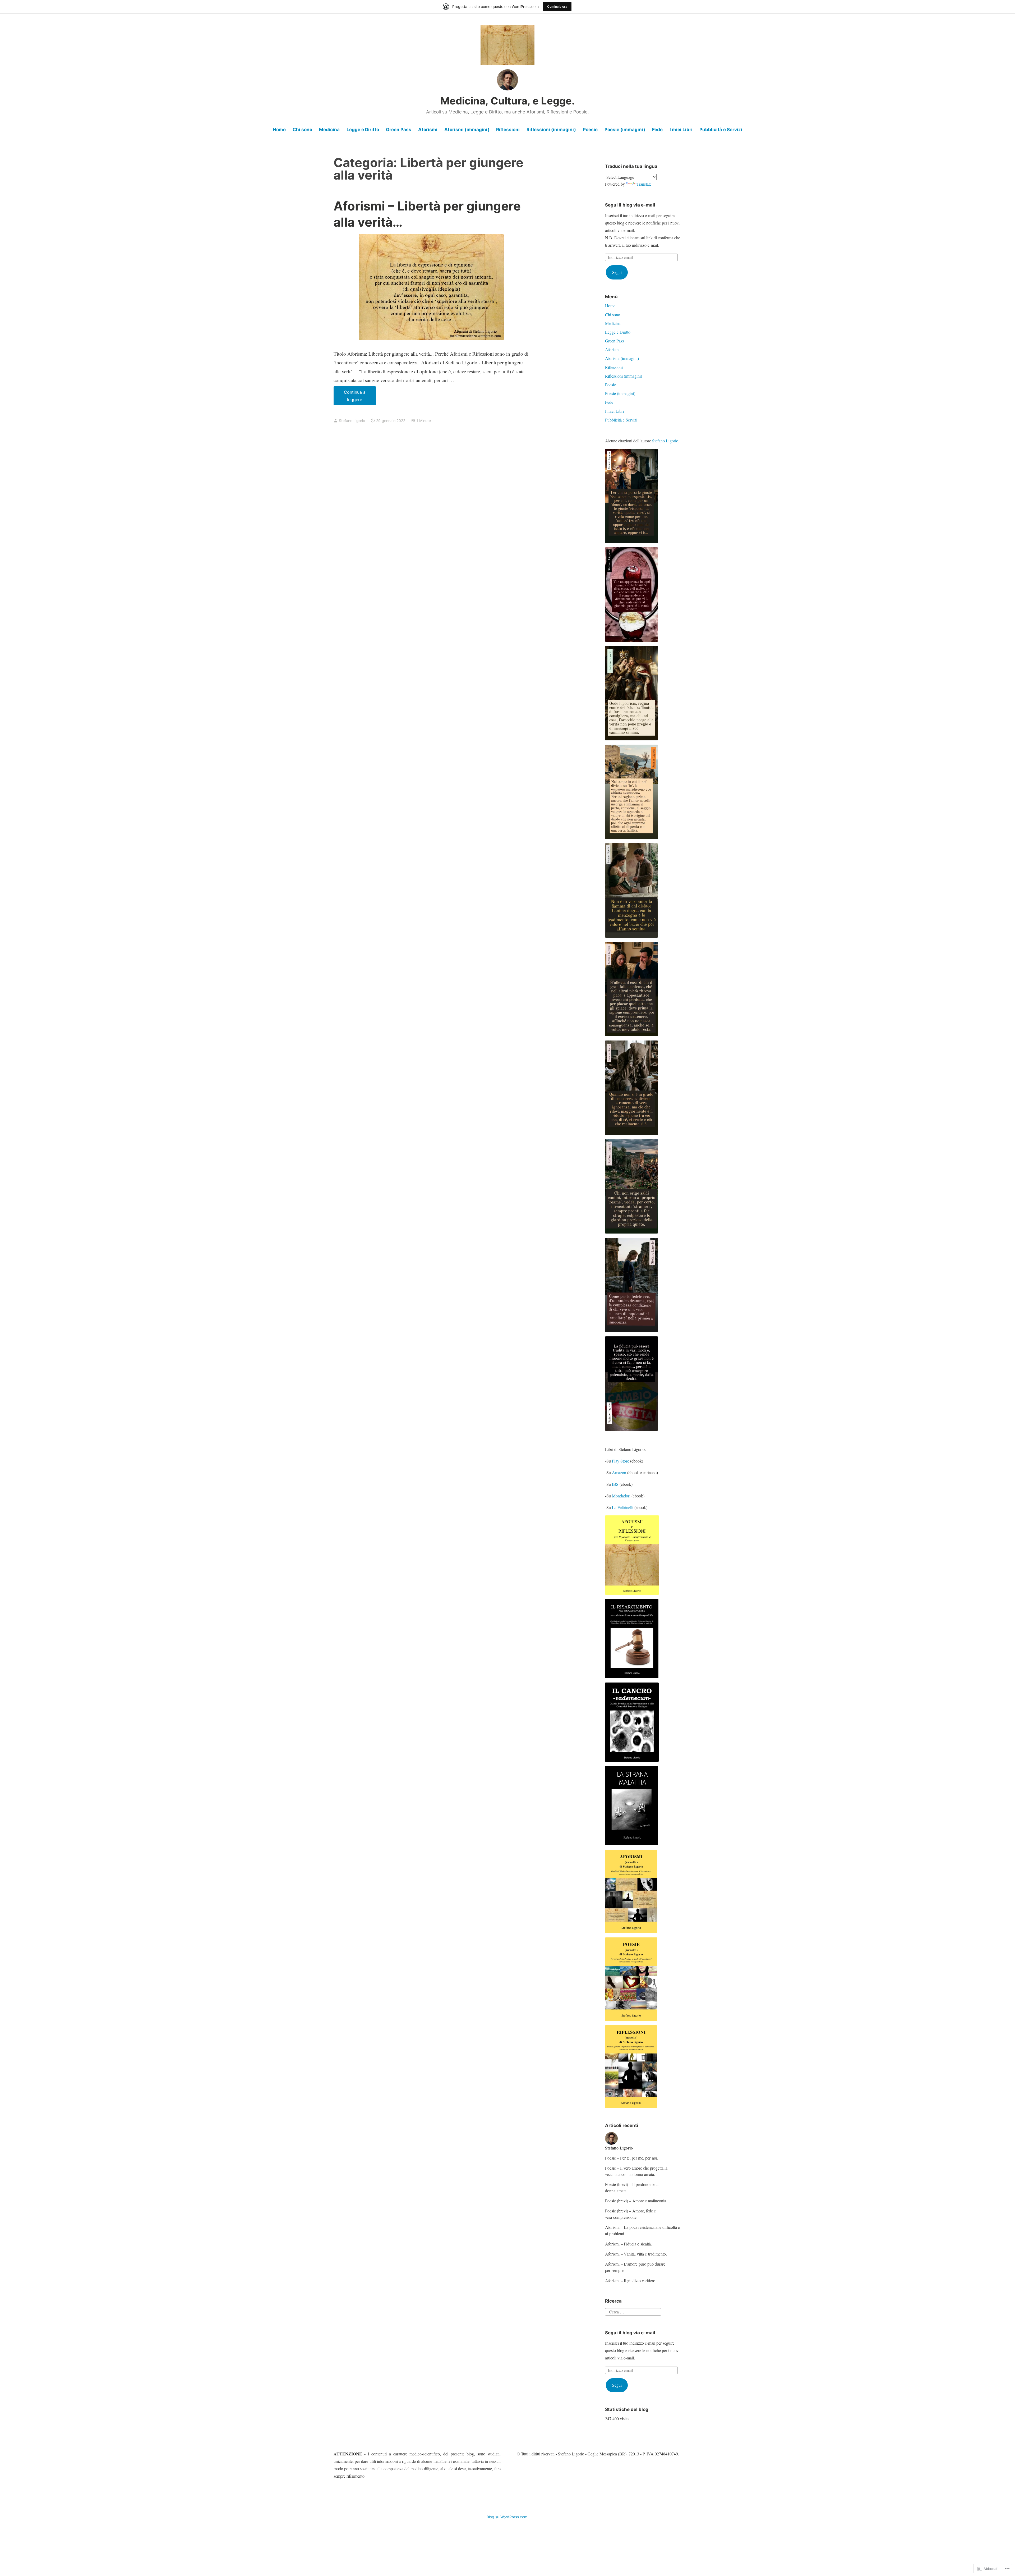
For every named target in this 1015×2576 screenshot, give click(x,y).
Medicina (329, 130)
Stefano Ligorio (352, 421)
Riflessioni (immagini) (551, 130)
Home (279, 130)
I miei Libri (681, 130)
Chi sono (302, 130)
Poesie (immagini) (625, 130)
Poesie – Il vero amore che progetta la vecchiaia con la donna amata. (636, 2171)
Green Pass (399, 130)
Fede (657, 130)
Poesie (590, 130)
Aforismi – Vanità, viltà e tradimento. (636, 2254)
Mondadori (621, 1496)
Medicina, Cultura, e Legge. (508, 101)
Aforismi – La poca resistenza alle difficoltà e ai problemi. (642, 2230)
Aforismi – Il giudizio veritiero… (632, 2281)
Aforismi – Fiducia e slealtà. (628, 2244)
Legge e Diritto (363, 130)
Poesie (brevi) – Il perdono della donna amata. (632, 2187)
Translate (644, 184)
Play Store (620, 1461)
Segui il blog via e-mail (630, 205)
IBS (615, 1484)
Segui (617, 272)
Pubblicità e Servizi (721, 130)
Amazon (619, 1472)
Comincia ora (557, 6)
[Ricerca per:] (633, 2311)
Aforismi (428, 130)
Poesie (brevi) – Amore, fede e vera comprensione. (630, 2214)
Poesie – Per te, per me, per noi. (632, 2158)
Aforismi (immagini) (467, 130)
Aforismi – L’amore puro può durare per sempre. (635, 2267)
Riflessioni (508, 130)
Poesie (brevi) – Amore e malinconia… (638, 2201)
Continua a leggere (350, 397)
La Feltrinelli (623, 1507)
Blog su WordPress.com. (508, 2517)
